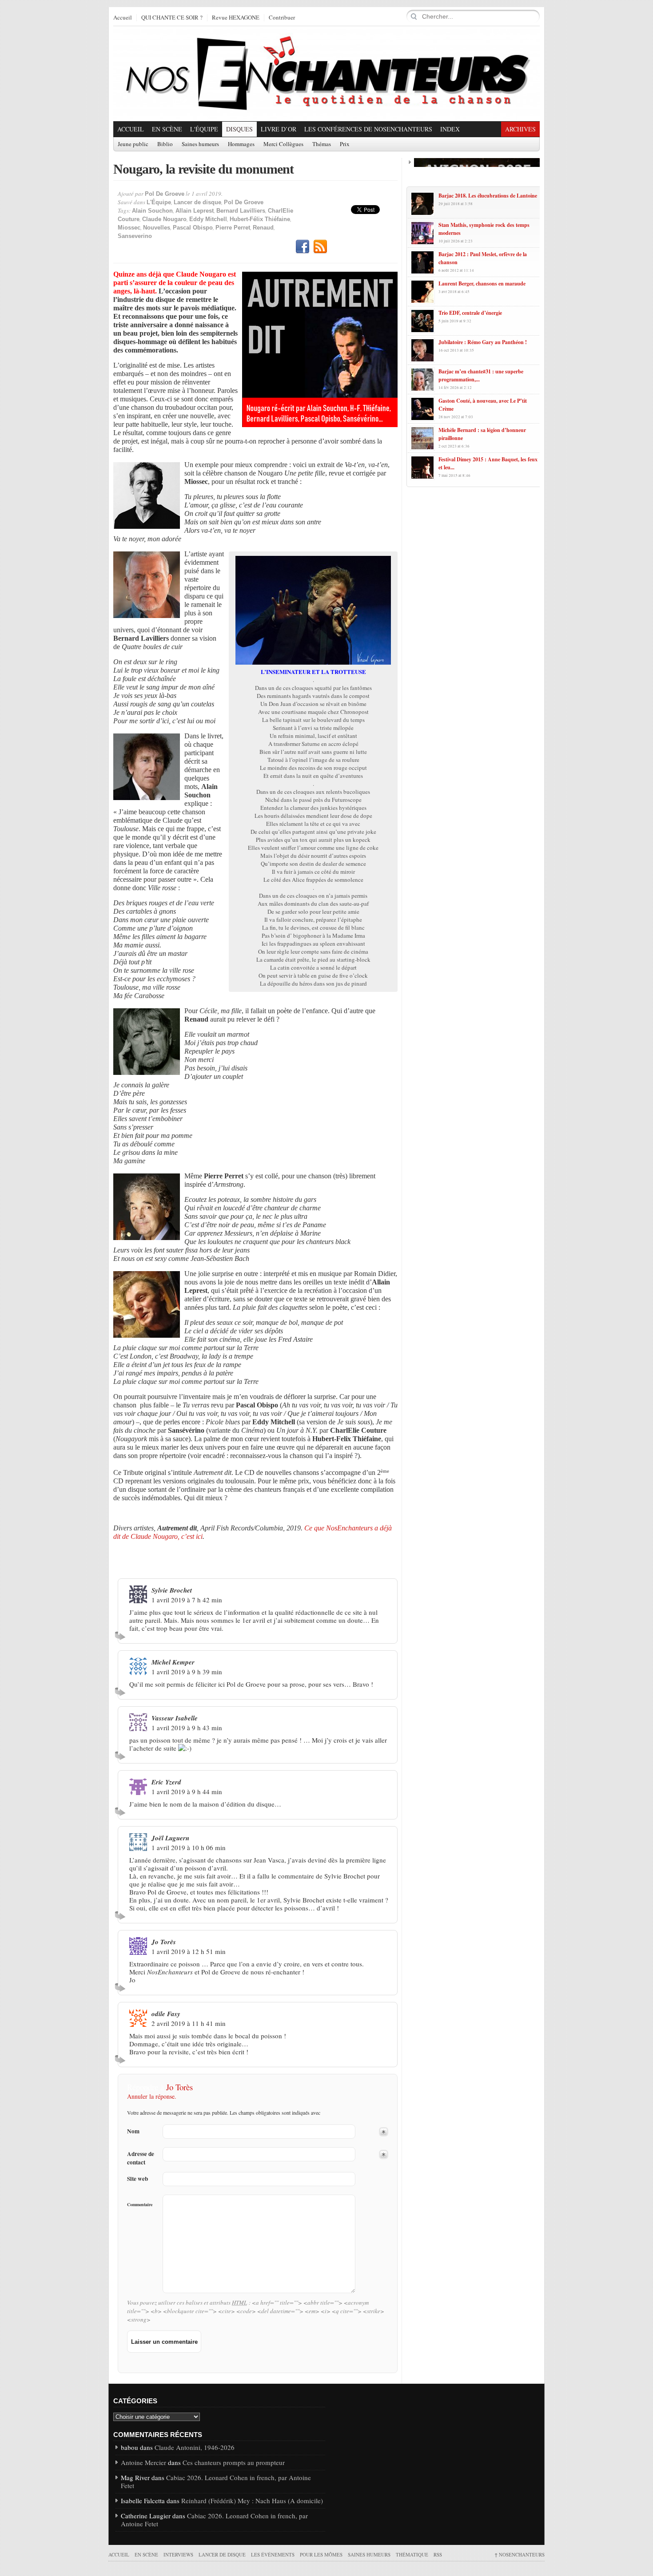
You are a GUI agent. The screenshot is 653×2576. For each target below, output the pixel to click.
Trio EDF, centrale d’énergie (470, 313)
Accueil (123, 18)
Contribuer (282, 18)
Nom (133, 2131)
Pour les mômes (321, 2554)
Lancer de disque (197, 202)
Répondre (121, 1636)
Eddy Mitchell (208, 219)
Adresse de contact (141, 2158)
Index (450, 129)
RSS (320, 247)
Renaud (263, 228)
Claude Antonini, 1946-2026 (195, 2447)
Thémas (322, 144)
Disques (239, 129)
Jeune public (133, 144)
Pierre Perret (233, 228)
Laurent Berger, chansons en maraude (482, 283)
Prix (345, 144)
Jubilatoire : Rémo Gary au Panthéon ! (483, 342)
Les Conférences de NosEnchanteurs (368, 129)
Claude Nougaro (164, 219)
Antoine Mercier (143, 2462)
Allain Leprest (195, 211)
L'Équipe (204, 129)
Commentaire (140, 2204)
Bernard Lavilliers (241, 211)
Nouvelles (157, 228)
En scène (167, 129)
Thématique (412, 2554)
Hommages (241, 144)
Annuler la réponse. (152, 2096)
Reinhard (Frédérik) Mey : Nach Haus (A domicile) (252, 2501)
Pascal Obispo (193, 228)
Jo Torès (179, 2087)
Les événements (273, 2554)
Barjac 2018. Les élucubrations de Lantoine (488, 196)
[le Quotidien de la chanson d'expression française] (326, 74)
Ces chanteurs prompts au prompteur (234, 2462)
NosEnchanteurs (520, 2554)
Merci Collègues (283, 144)
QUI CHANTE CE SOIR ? (172, 18)
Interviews (178, 2554)
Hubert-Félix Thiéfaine (260, 219)
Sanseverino (135, 236)
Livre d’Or (279, 129)
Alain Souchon (152, 211)
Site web (137, 2179)
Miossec (129, 228)
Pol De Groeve (165, 194)
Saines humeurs (200, 144)
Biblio (165, 144)
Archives (520, 129)
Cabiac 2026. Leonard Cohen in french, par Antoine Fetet (216, 2481)
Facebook (303, 247)
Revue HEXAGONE (236, 18)
